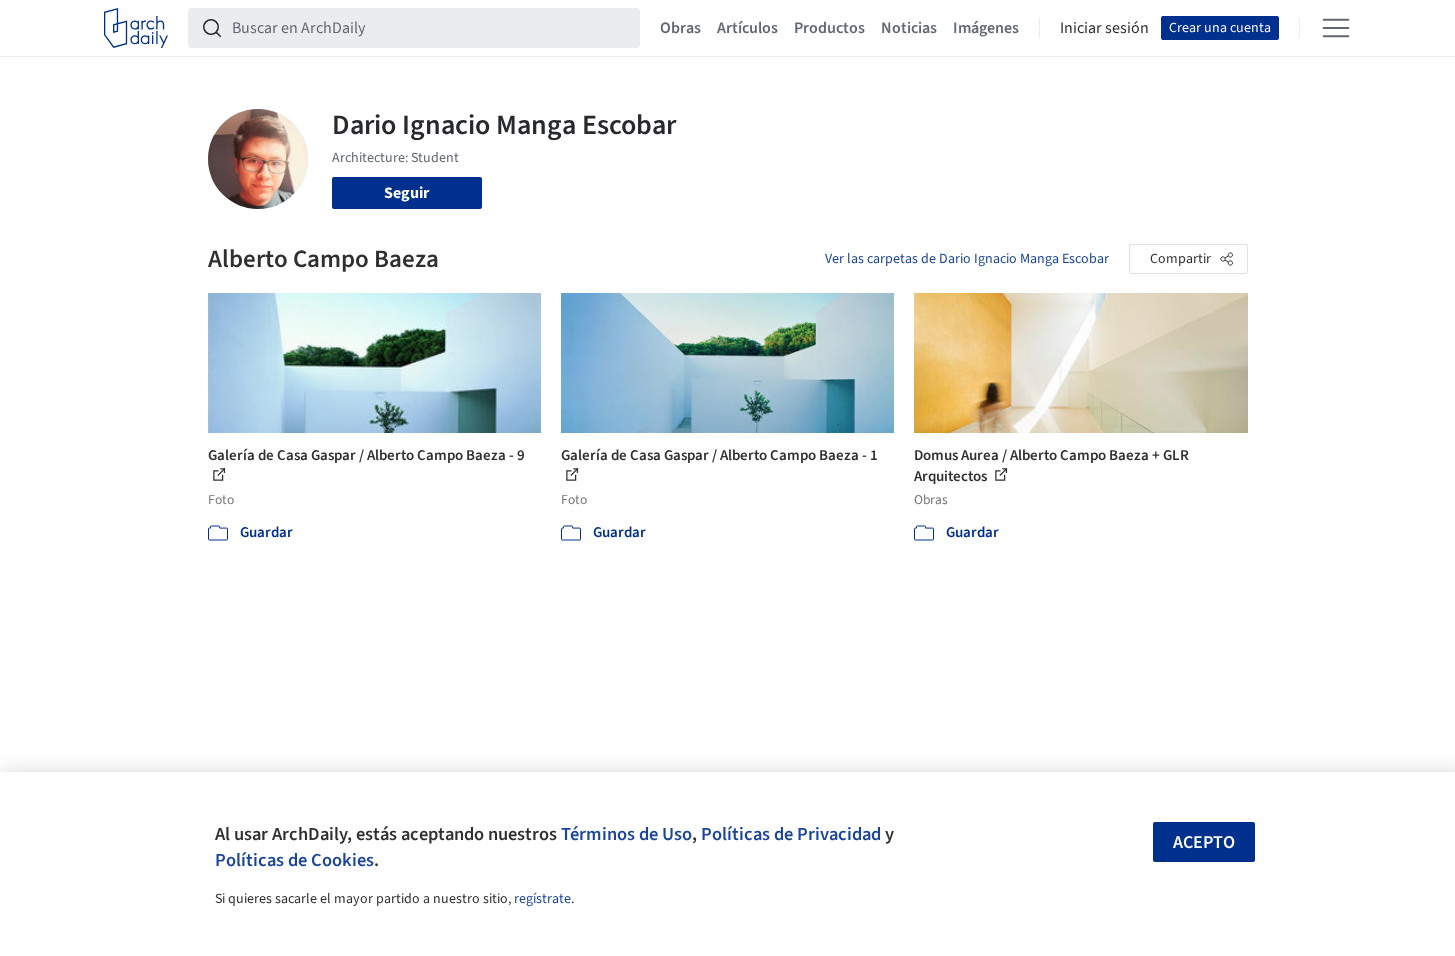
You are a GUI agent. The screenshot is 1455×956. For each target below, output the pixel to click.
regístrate (542, 899)
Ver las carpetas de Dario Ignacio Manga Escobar (967, 259)
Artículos (747, 28)
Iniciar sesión (1104, 28)
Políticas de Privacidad (791, 834)
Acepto (1204, 842)
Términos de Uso (626, 834)
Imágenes (986, 28)
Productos (829, 28)
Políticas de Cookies (294, 860)
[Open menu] (1336, 28)
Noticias (909, 28)
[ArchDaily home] (136, 28)
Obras (680, 28)
